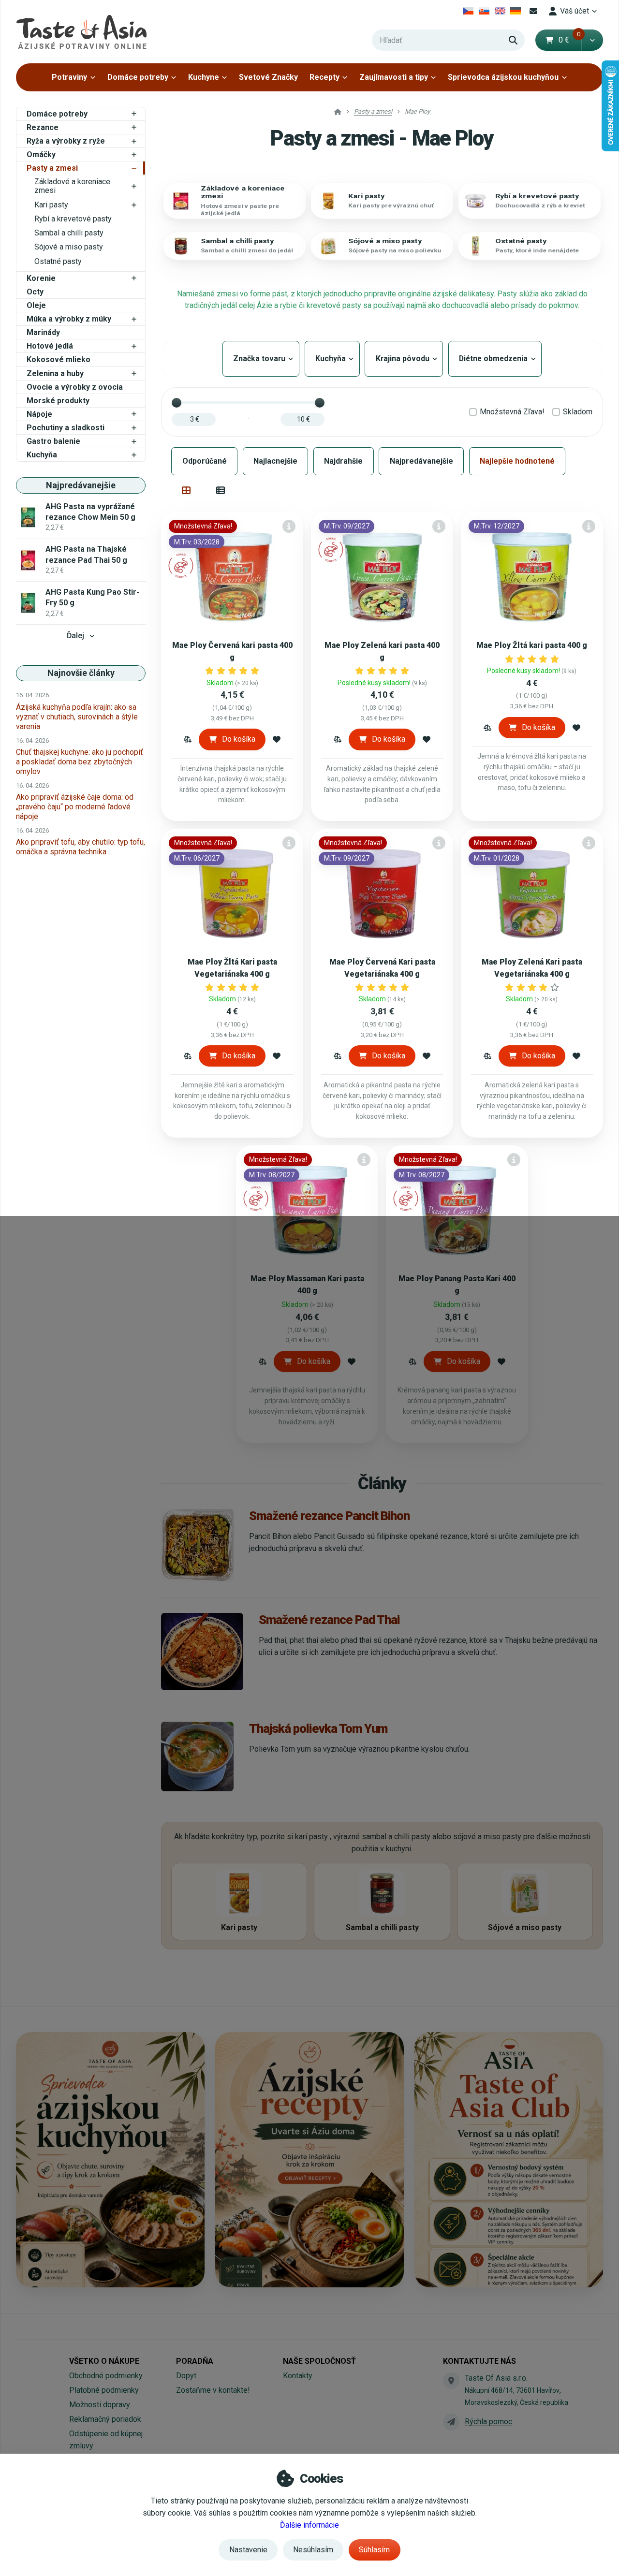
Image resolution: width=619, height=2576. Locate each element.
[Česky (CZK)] (468, 11)
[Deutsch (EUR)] (516, 11)
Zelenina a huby (55, 373)
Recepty (324, 77)
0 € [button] (570, 40)
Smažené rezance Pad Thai (329, 1620)
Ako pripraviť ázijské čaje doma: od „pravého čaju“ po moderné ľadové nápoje (75, 807)
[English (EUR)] (500, 11)
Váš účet (575, 11)
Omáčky (41, 154)
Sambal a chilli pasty (69, 233)
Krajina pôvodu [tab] (404, 359)
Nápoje (39, 414)
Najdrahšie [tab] (343, 461)
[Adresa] (451, 2381)
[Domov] (81, 32)
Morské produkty (58, 401)
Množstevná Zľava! (512, 412)
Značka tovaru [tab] (261, 359)
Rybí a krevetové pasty (73, 219)
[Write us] (451, 2422)
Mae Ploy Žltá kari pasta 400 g (532, 645)
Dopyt (186, 2376)
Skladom (578, 412)
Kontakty (298, 2376)
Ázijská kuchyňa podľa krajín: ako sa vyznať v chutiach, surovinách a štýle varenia (77, 717)
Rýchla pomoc (488, 2422)
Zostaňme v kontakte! (213, 2390)
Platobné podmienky (104, 2390)
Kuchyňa (42, 455)
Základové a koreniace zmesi (72, 186)
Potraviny (69, 77)
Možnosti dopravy (100, 2405)
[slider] (177, 403)
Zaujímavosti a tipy (394, 77)
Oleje (36, 305)
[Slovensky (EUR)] (484, 11)
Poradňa (195, 2361)
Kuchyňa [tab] (332, 359)
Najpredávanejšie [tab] (421, 461)
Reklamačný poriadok (105, 2419)
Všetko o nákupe (104, 2361)
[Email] (533, 11)
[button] (592, 40)
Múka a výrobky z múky (69, 319)
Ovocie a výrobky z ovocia (75, 387)
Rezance (43, 127)
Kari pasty (51, 205)
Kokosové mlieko (59, 359)
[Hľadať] (513, 40)
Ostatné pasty (58, 261)
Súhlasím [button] (374, 2550)
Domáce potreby (138, 77)
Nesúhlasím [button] (313, 2550)
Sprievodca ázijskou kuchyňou (503, 77)
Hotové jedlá (50, 346)
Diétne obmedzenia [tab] (495, 359)
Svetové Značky (268, 77)
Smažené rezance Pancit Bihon (329, 1516)
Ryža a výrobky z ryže (66, 141)
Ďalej (75, 636)
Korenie (41, 278)
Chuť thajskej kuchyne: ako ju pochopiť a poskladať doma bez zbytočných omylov (80, 762)
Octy (35, 292)
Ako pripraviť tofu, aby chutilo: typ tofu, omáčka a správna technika (81, 847)
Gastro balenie (53, 441)
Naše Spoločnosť (319, 2361)
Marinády (43, 332)
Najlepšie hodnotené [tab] (517, 461)
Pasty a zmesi (52, 168)
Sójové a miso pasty (69, 247)
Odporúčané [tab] (205, 461)
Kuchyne (204, 77)
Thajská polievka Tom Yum (318, 1728)
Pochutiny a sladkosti (66, 428)
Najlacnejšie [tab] (275, 461)
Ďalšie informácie (309, 2525)
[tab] (186, 490)
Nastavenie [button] (248, 2550)
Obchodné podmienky (106, 2376)
